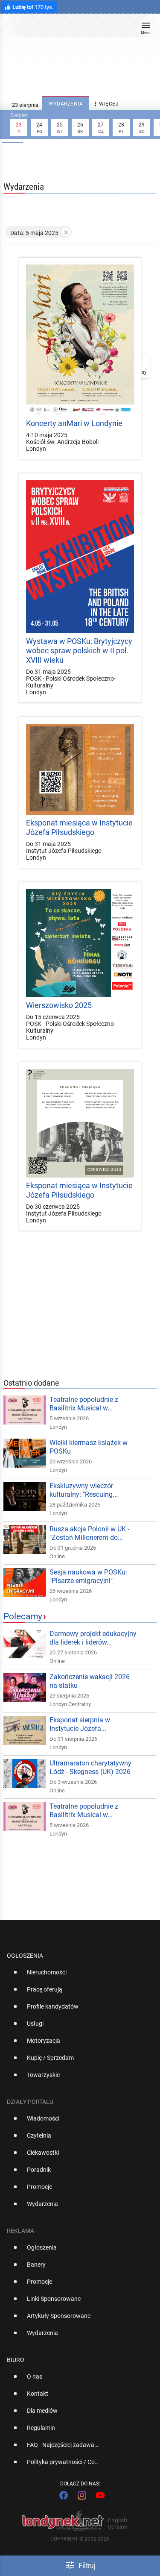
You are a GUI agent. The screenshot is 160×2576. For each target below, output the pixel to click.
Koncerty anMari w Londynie (74, 423)
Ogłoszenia (25, 1956)
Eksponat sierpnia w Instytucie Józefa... (80, 1724)
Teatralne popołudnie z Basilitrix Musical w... (84, 1404)
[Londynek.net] (76, 29)
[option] (77, 1976)
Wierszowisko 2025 (59, 1005)
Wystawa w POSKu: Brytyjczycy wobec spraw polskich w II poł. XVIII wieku (79, 651)
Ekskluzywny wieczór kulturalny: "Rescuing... (84, 1490)
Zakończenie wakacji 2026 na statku (90, 1681)
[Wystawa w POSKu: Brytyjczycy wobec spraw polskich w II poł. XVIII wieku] (80, 557)
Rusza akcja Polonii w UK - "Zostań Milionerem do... (89, 1533)
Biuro (16, 2360)
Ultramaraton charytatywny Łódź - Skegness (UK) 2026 (90, 1767)
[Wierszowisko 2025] (80, 943)
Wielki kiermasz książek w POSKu (89, 1447)
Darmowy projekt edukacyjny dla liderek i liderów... (93, 1638)
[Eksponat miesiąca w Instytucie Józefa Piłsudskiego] (80, 769)
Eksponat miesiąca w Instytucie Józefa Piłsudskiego (79, 827)
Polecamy (23, 1616)
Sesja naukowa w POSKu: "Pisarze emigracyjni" (88, 1576)
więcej (105, 104)
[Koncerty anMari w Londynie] (80, 340)
